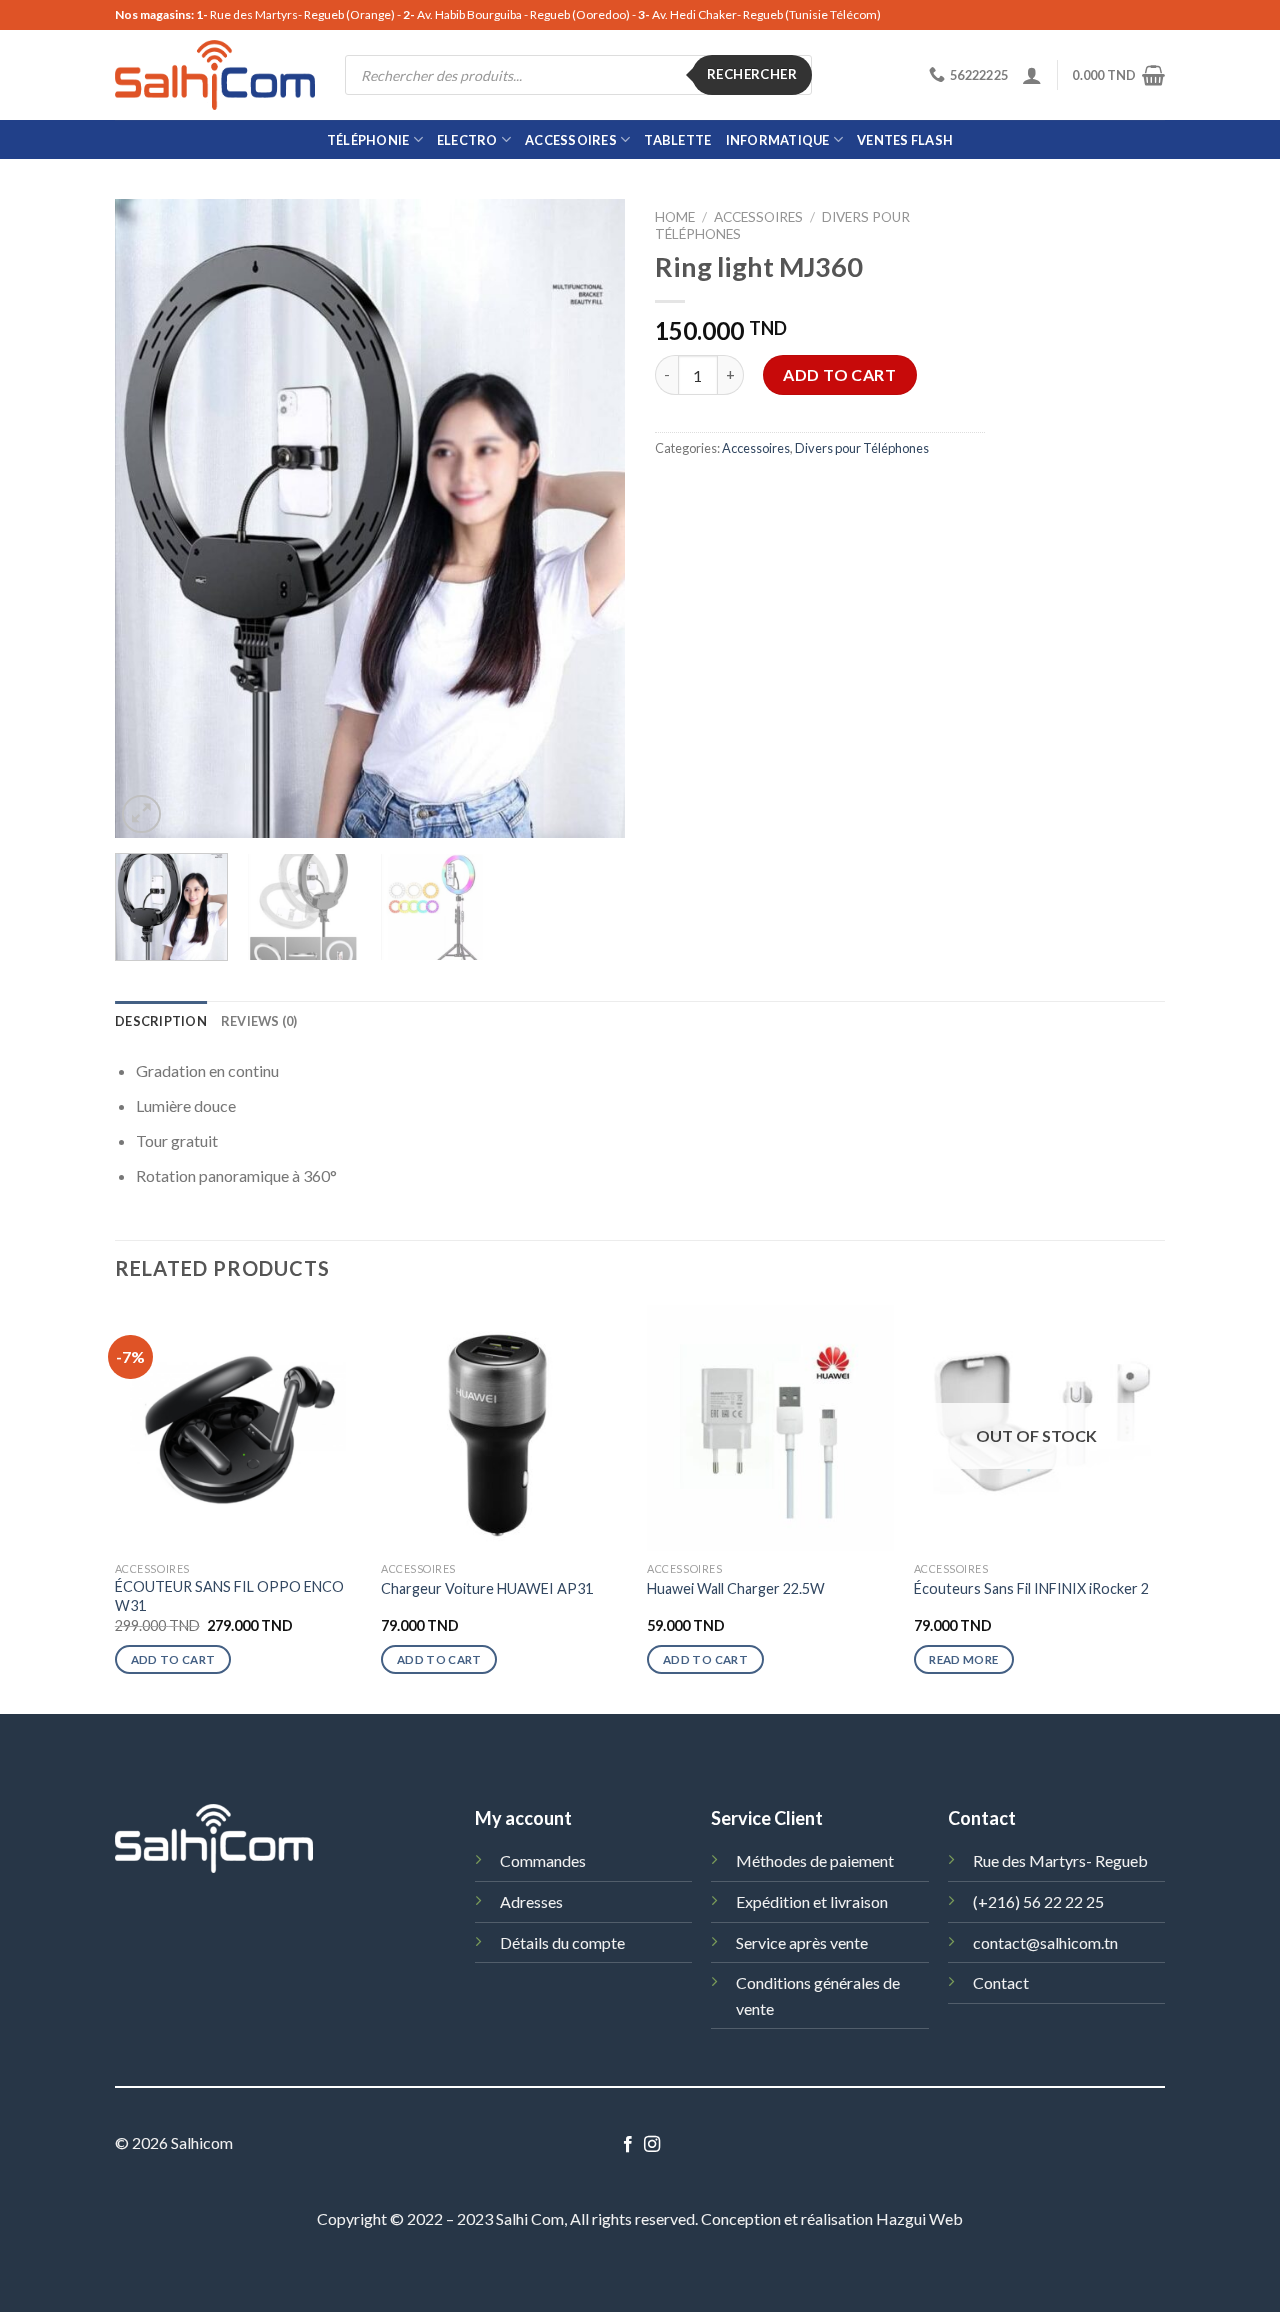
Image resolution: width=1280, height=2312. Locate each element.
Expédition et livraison (812, 1901)
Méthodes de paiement (815, 1860)
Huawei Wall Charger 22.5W (736, 1588)
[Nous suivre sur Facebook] (628, 2145)
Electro (467, 140)
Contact (1001, 1982)
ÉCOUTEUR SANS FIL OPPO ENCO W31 (229, 1596)
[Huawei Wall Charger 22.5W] (770, 1428)
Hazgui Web (919, 2218)
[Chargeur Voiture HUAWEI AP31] (504, 1428)
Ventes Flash (905, 140)
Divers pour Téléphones (862, 448)
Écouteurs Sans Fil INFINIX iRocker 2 (1031, 1588)
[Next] (590, 519)
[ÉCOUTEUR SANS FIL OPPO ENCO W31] (238, 1428)
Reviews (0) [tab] (259, 1021)
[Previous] (150, 519)
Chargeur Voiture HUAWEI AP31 (487, 1588)
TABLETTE (677, 140)
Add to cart (839, 374)
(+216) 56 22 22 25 (1038, 1901)
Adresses (531, 1901)
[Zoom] (141, 814)
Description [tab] (161, 1021)
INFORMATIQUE (778, 140)
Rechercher (752, 74)
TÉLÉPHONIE (368, 140)
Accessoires (571, 140)
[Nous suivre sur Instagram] (652, 2145)
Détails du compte (562, 1942)
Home (675, 217)
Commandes (543, 1860)
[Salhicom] (215, 75)
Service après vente (802, 1942)
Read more (963, 1659)
